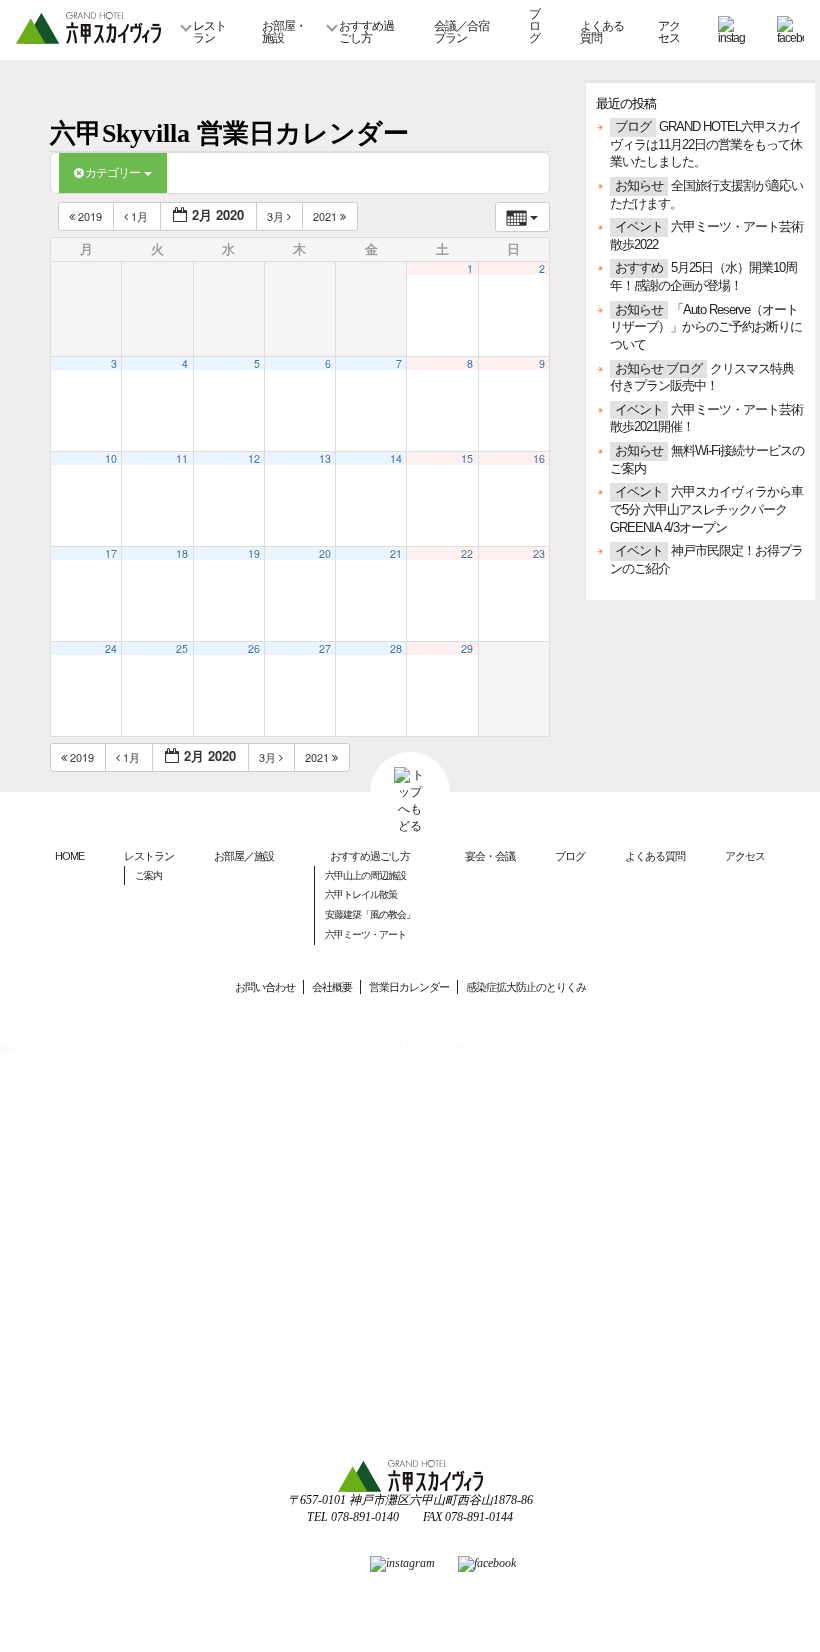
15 (467, 458)
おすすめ (639, 268)
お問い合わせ (265, 987)
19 (254, 553)
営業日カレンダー (409, 987)
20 (325, 553)
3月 (277, 216)
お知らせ (639, 186)
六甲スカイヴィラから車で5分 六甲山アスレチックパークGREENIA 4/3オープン (706, 509)
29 (467, 648)
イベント (639, 227)
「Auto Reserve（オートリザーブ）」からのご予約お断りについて (706, 327)
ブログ (534, 26)
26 (254, 648)
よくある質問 (602, 32)
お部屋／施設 (244, 856)
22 (467, 553)
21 (396, 553)
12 (254, 458)
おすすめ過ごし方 (366, 32)
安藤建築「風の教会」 (370, 914)
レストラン (209, 32)
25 (182, 648)
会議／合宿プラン (461, 32)
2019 (90, 216)
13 (325, 458)
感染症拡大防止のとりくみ (526, 987)
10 (111, 458)
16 (539, 458)
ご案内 (148, 875)
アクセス (669, 32)
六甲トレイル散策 (361, 894)
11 (182, 458)
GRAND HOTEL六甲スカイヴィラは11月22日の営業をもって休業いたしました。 (706, 144)
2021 (326, 216)
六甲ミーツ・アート (365, 934)
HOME (69, 856)
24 (111, 648)
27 (325, 648)
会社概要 (332, 987)
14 (396, 458)
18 (182, 553)
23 (539, 553)
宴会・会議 (490, 856)
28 (396, 648)
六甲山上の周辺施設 (365, 875)
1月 (139, 216)
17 (111, 553)
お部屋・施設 (284, 32)
